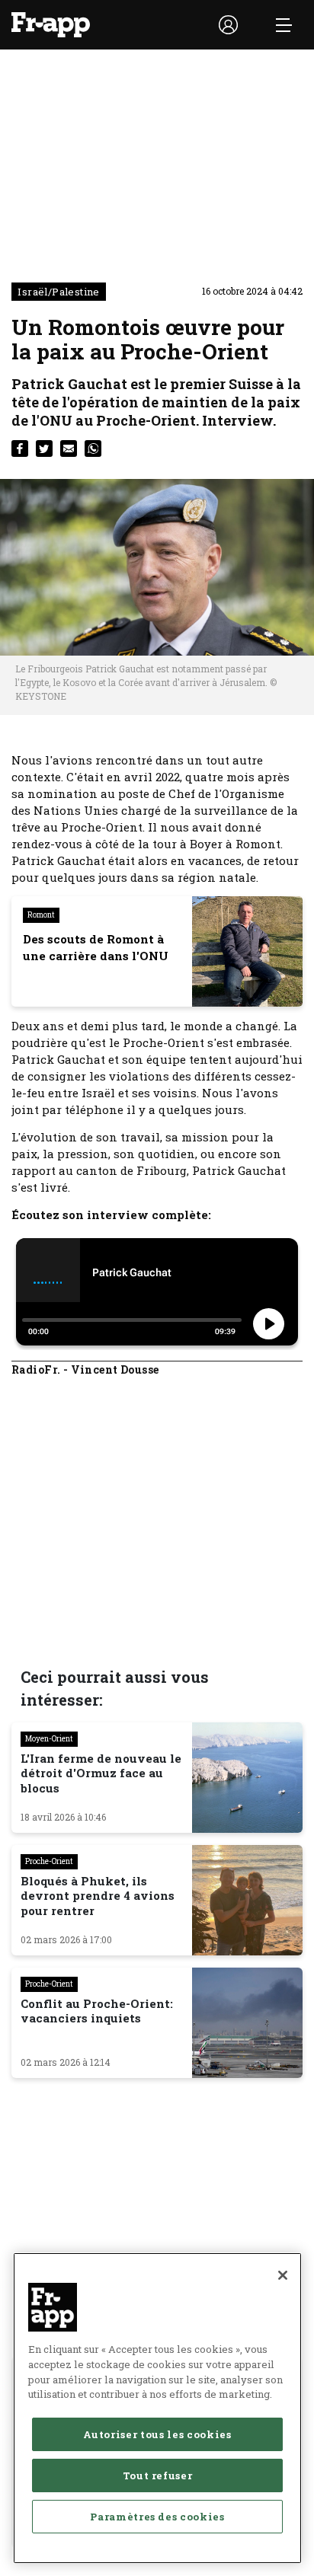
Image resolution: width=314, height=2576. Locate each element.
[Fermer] (283, 2275)
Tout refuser (158, 2475)
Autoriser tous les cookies (157, 2434)
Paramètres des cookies (157, 2517)
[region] (157, 2408)
